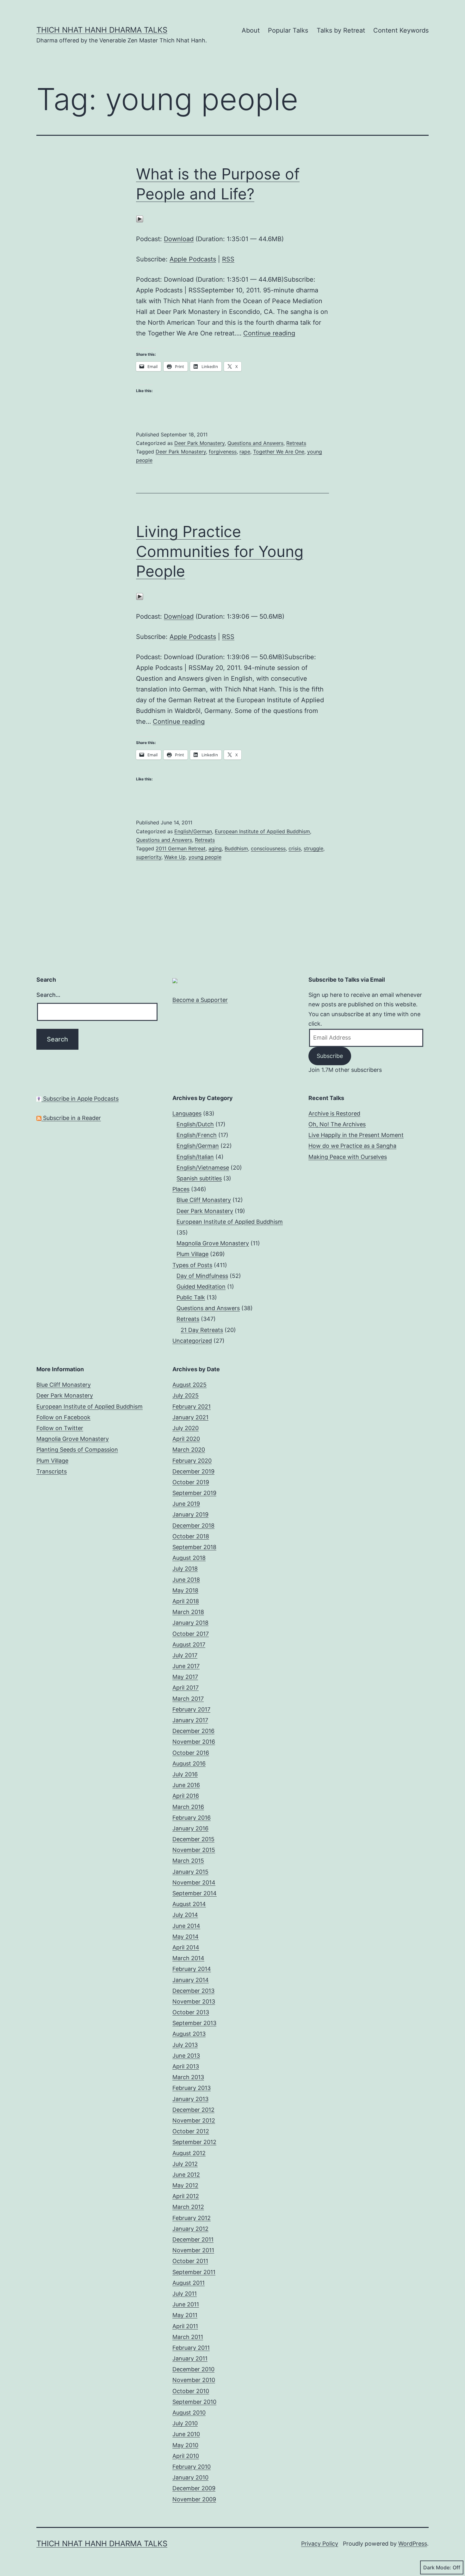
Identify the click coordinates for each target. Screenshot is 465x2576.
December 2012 (193, 2110)
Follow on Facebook (63, 1417)
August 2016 (189, 1763)
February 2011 (191, 2348)
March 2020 (189, 1450)
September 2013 (194, 2023)
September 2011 (194, 2272)
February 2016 (192, 1818)
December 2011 (193, 2239)
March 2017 (188, 1699)
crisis (295, 848)
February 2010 (192, 2467)
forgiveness (223, 452)
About (251, 30)
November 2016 (194, 1742)
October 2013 (191, 2012)
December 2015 (193, 1839)
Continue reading (269, 333)
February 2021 (192, 1407)
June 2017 (186, 1666)
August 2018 (189, 1558)
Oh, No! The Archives (337, 1124)
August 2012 (189, 2153)
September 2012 (194, 2142)
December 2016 (193, 1731)
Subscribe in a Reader (71, 1118)
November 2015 (194, 1850)
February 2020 (192, 1461)
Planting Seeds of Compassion (77, 1450)
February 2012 (192, 2218)
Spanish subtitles (199, 1178)
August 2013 (189, 2034)
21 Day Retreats (202, 1330)
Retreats (296, 443)
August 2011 (189, 2283)
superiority (149, 857)
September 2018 (194, 1547)
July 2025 (186, 1395)
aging (215, 848)
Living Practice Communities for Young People (220, 551)
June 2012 (186, 2175)
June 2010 (186, 2434)
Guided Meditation (201, 1287)
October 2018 (191, 1536)
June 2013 (186, 2056)
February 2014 (192, 1969)
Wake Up (175, 857)
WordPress (413, 2544)
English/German (193, 831)
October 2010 (191, 2391)
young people (205, 857)
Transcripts (52, 1471)
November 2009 (194, 2499)
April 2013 (186, 2066)
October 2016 (191, 1753)
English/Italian (195, 1157)
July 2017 (185, 1655)
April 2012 (186, 2196)
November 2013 (194, 2001)
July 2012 (185, 2164)
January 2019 (190, 1514)
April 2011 (185, 2326)
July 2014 (185, 1915)
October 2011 (190, 2261)
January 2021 (190, 1417)
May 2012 (185, 2185)
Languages (187, 1113)
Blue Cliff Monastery (204, 1200)
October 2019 (191, 1482)
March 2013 (188, 2077)
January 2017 (190, 1720)
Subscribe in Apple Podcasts (80, 1099)
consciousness (268, 848)
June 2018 (186, 1580)
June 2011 (186, 2304)
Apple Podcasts (193, 259)
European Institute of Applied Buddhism (262, 831)
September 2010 (194, 2402)
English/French (197, 1135)
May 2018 (185, 1590)
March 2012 (188, 2207)
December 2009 (194, 2488)
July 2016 (185, 1774)
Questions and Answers (255, 443)
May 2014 (186, 1937)
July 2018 (185, 1569)
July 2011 (185, 2294)
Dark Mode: (437, 2567)
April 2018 (186, 1601)
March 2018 (188, 1612)
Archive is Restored (334, 1113)
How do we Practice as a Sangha (352, 1146)
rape (245, 452)
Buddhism (236, 848)
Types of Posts (192, 1265)
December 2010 (193, 2369)
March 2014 (188, 1958)
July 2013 (185, 2045)
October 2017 (191, 1634)
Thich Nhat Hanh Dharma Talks (102, 30)
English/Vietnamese (203, 1168)
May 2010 (185, 2445)
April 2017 (186, 1688)
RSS (228, 259)
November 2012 (194, 2120)
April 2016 (186, 1796)
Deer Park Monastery (199, 443)
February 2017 (191, 1709)
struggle (313, 848)
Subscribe (330, 1056)
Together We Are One (279, 452)
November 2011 (193, 2250)
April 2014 (186, 1947)
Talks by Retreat (341, 30)
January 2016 (190, 1828)
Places (181, 1189)
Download (179, 239)
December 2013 (193, 1991)
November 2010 (194, 2380)
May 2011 (185, 2315)
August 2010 (189, 2413)
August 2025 (189, 1385)
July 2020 (186, 1428)
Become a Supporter (200, 1000)
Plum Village (192, 1254)
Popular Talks (288, 30)
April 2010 (186, 2456)
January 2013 (190, 2099)
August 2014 (189, 1904)
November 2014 (194, 1882)
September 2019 (194, 1493)
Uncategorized (192, 1341)
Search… (48, 995)
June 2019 (186, 1504)
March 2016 (188, 1807)
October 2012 (191, 2131)
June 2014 (186, 1926)
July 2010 (185, 2423)
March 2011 (188, 2337)
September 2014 (195, 1893)
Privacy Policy (320, 2544)
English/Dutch (195, 1124)
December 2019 (193, 1471)
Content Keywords (401, 30)
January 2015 (190, 1872)
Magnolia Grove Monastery (213, 1243)
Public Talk (191, 1297)
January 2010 (190, 2477)
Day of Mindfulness (202, 1276)
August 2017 (189, 1644)
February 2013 (192, 2088)
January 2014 (191, 1980)
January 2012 (190, 2229)
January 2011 (190, 2358)
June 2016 (186, 1785)
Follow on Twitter (60, 1428)
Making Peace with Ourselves (348, 1157)
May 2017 (185, 1677)
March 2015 (188, 1861)
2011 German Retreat (181, 848)
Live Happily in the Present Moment (356, 1135)
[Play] (140, 219)
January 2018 (190, 1623)
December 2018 (193, 1526)
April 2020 (186, 1439)
